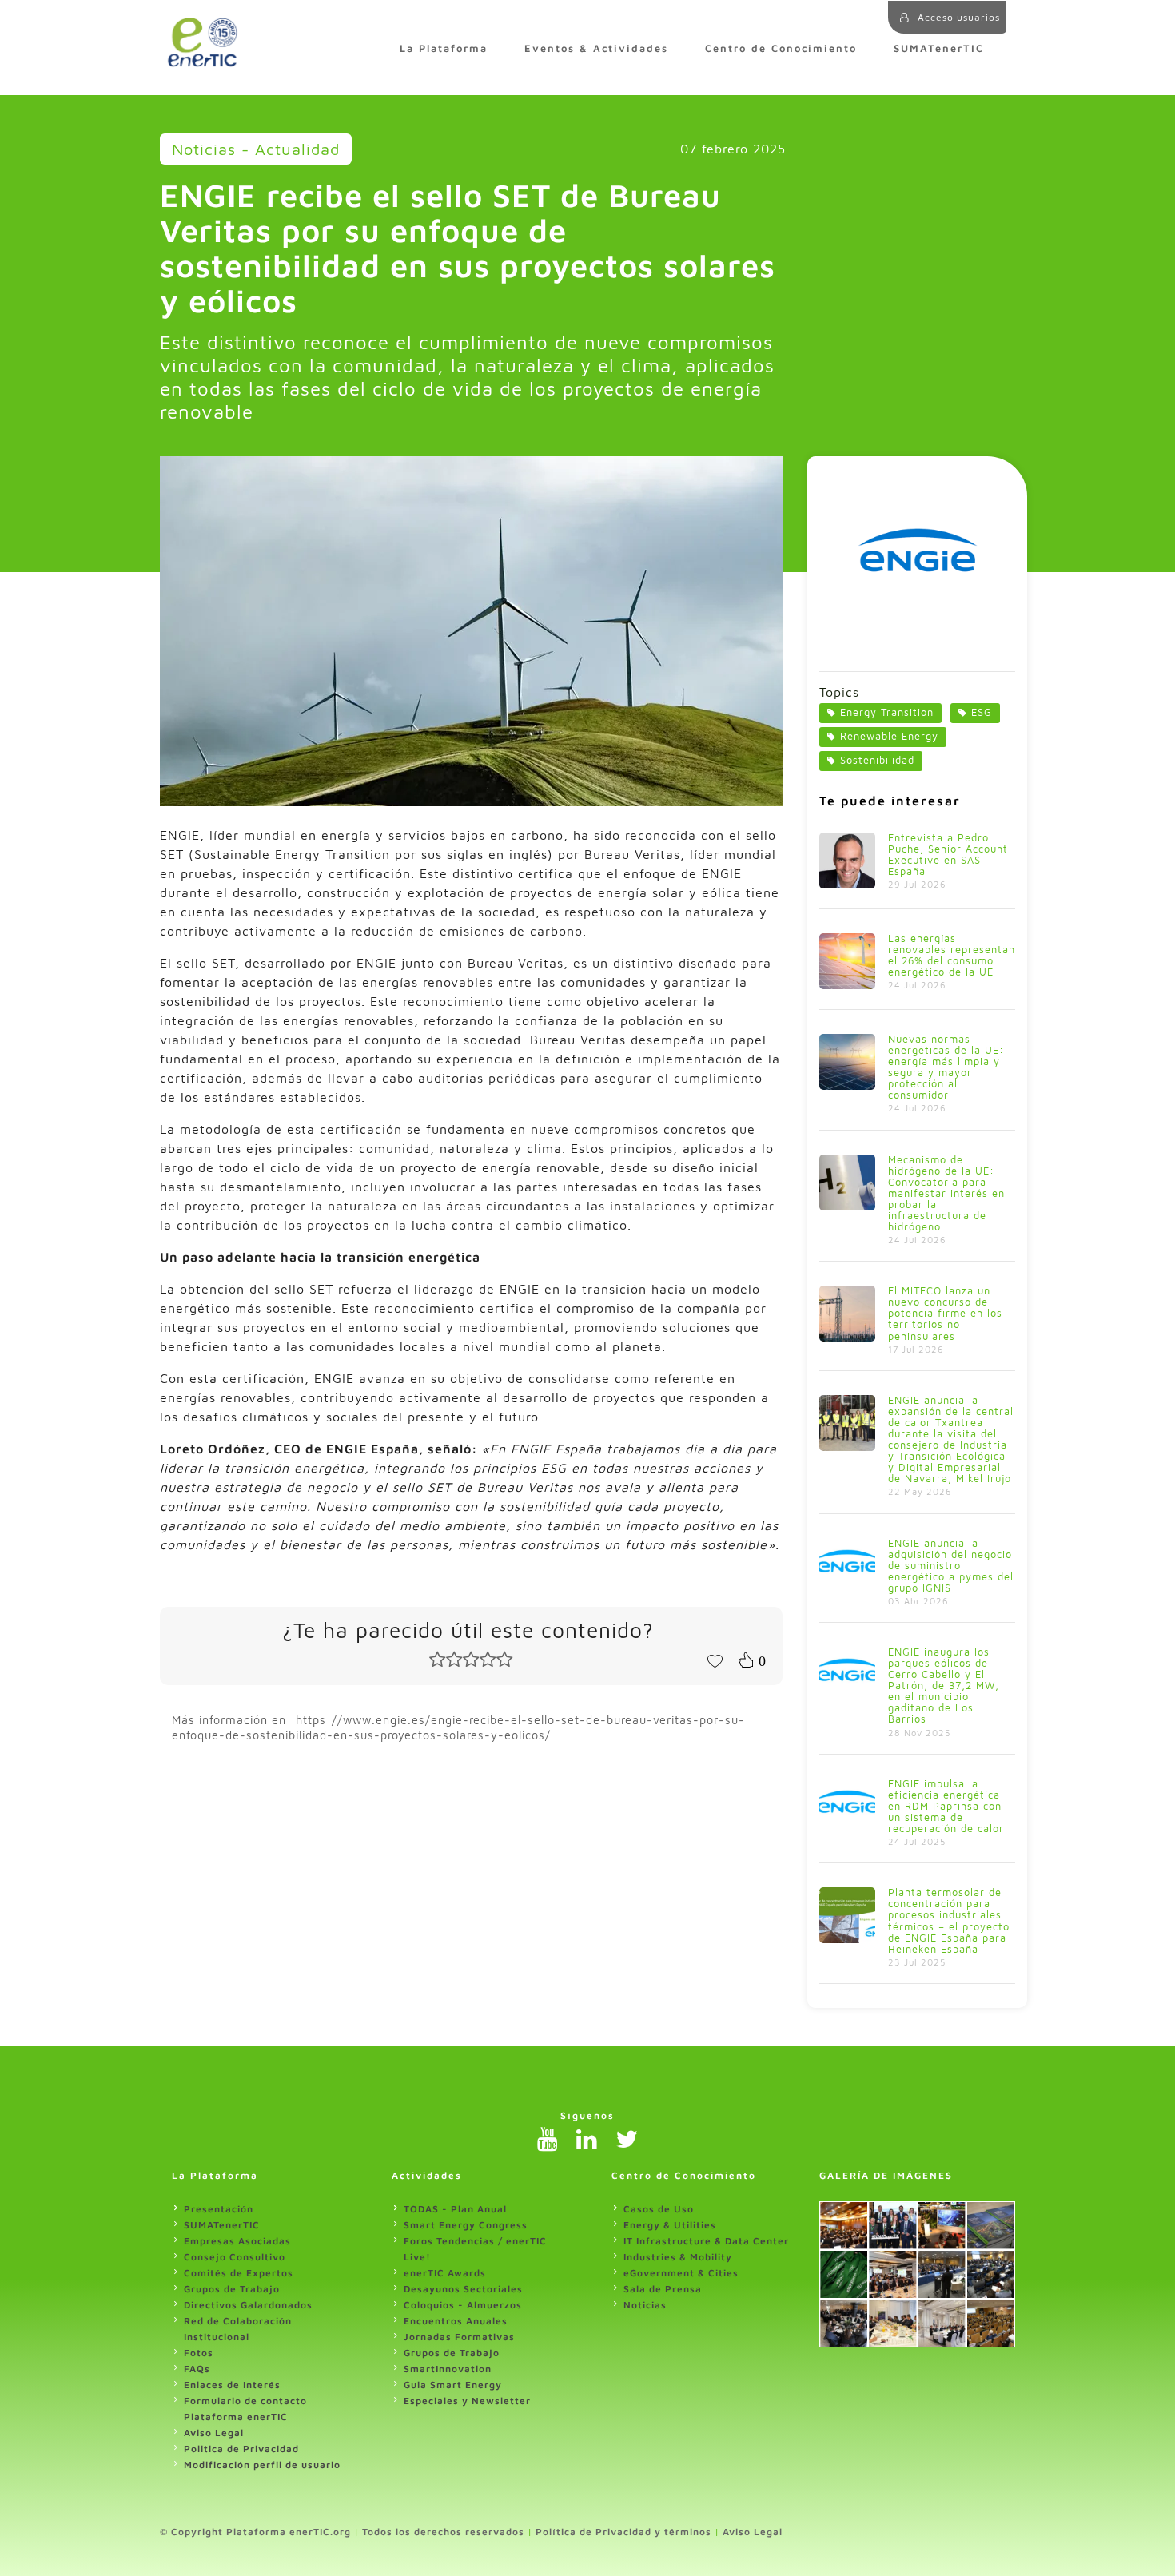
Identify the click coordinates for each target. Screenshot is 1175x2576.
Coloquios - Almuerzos (463, 2305)
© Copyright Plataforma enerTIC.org (255, 2532)
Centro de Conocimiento (781, 48)
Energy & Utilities (670, 2225)
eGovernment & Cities (681, 2273)
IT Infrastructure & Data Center (706, 2241)
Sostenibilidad (877, 760)
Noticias (645, 2305)
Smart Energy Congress (466, 2225)
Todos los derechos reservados (443, 2532)
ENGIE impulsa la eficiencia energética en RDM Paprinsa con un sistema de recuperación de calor (946, 1806)
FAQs (197, 2369)
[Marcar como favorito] (715, 1660)
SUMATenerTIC (939, 48)
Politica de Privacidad (241, 2449)
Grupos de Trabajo (232, 2289)
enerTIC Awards (445, 2273)
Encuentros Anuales (456, 2321)
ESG (982, 712)
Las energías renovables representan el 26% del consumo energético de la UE (952, 955)
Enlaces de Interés (232, 2385)
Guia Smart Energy (453, 2385)
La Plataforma (444, 48)
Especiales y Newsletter (467, 2401)
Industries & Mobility (678, 2257)
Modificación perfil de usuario (262, 2465)
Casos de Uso (659, 2209)
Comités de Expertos (239, 2273)
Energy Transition (887, 712)
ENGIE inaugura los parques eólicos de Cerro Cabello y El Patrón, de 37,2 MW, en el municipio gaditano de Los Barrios (944, 1686)
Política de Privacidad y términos (623, 2532)
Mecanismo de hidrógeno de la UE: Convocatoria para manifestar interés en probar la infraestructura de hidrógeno (946, 1193)
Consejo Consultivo (235, 2257)
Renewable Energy (889, 736)
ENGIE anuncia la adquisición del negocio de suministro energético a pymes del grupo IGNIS (951, 1566)
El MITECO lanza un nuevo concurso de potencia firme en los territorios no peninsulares (945, 1313)
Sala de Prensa (663, 2289)
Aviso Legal (214, 2433)
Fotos (199, 2353)
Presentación (219, 2209)
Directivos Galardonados (248, 2305)
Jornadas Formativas (459, 2337)
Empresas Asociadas (237, 2241)
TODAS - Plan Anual (455, 2209)
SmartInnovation (448, 2369)
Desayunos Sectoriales (463, 2289)
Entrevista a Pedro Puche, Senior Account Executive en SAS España (948, 855)
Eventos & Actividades (596, 48)
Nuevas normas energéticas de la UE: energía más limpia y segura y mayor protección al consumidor (946, 1067)
